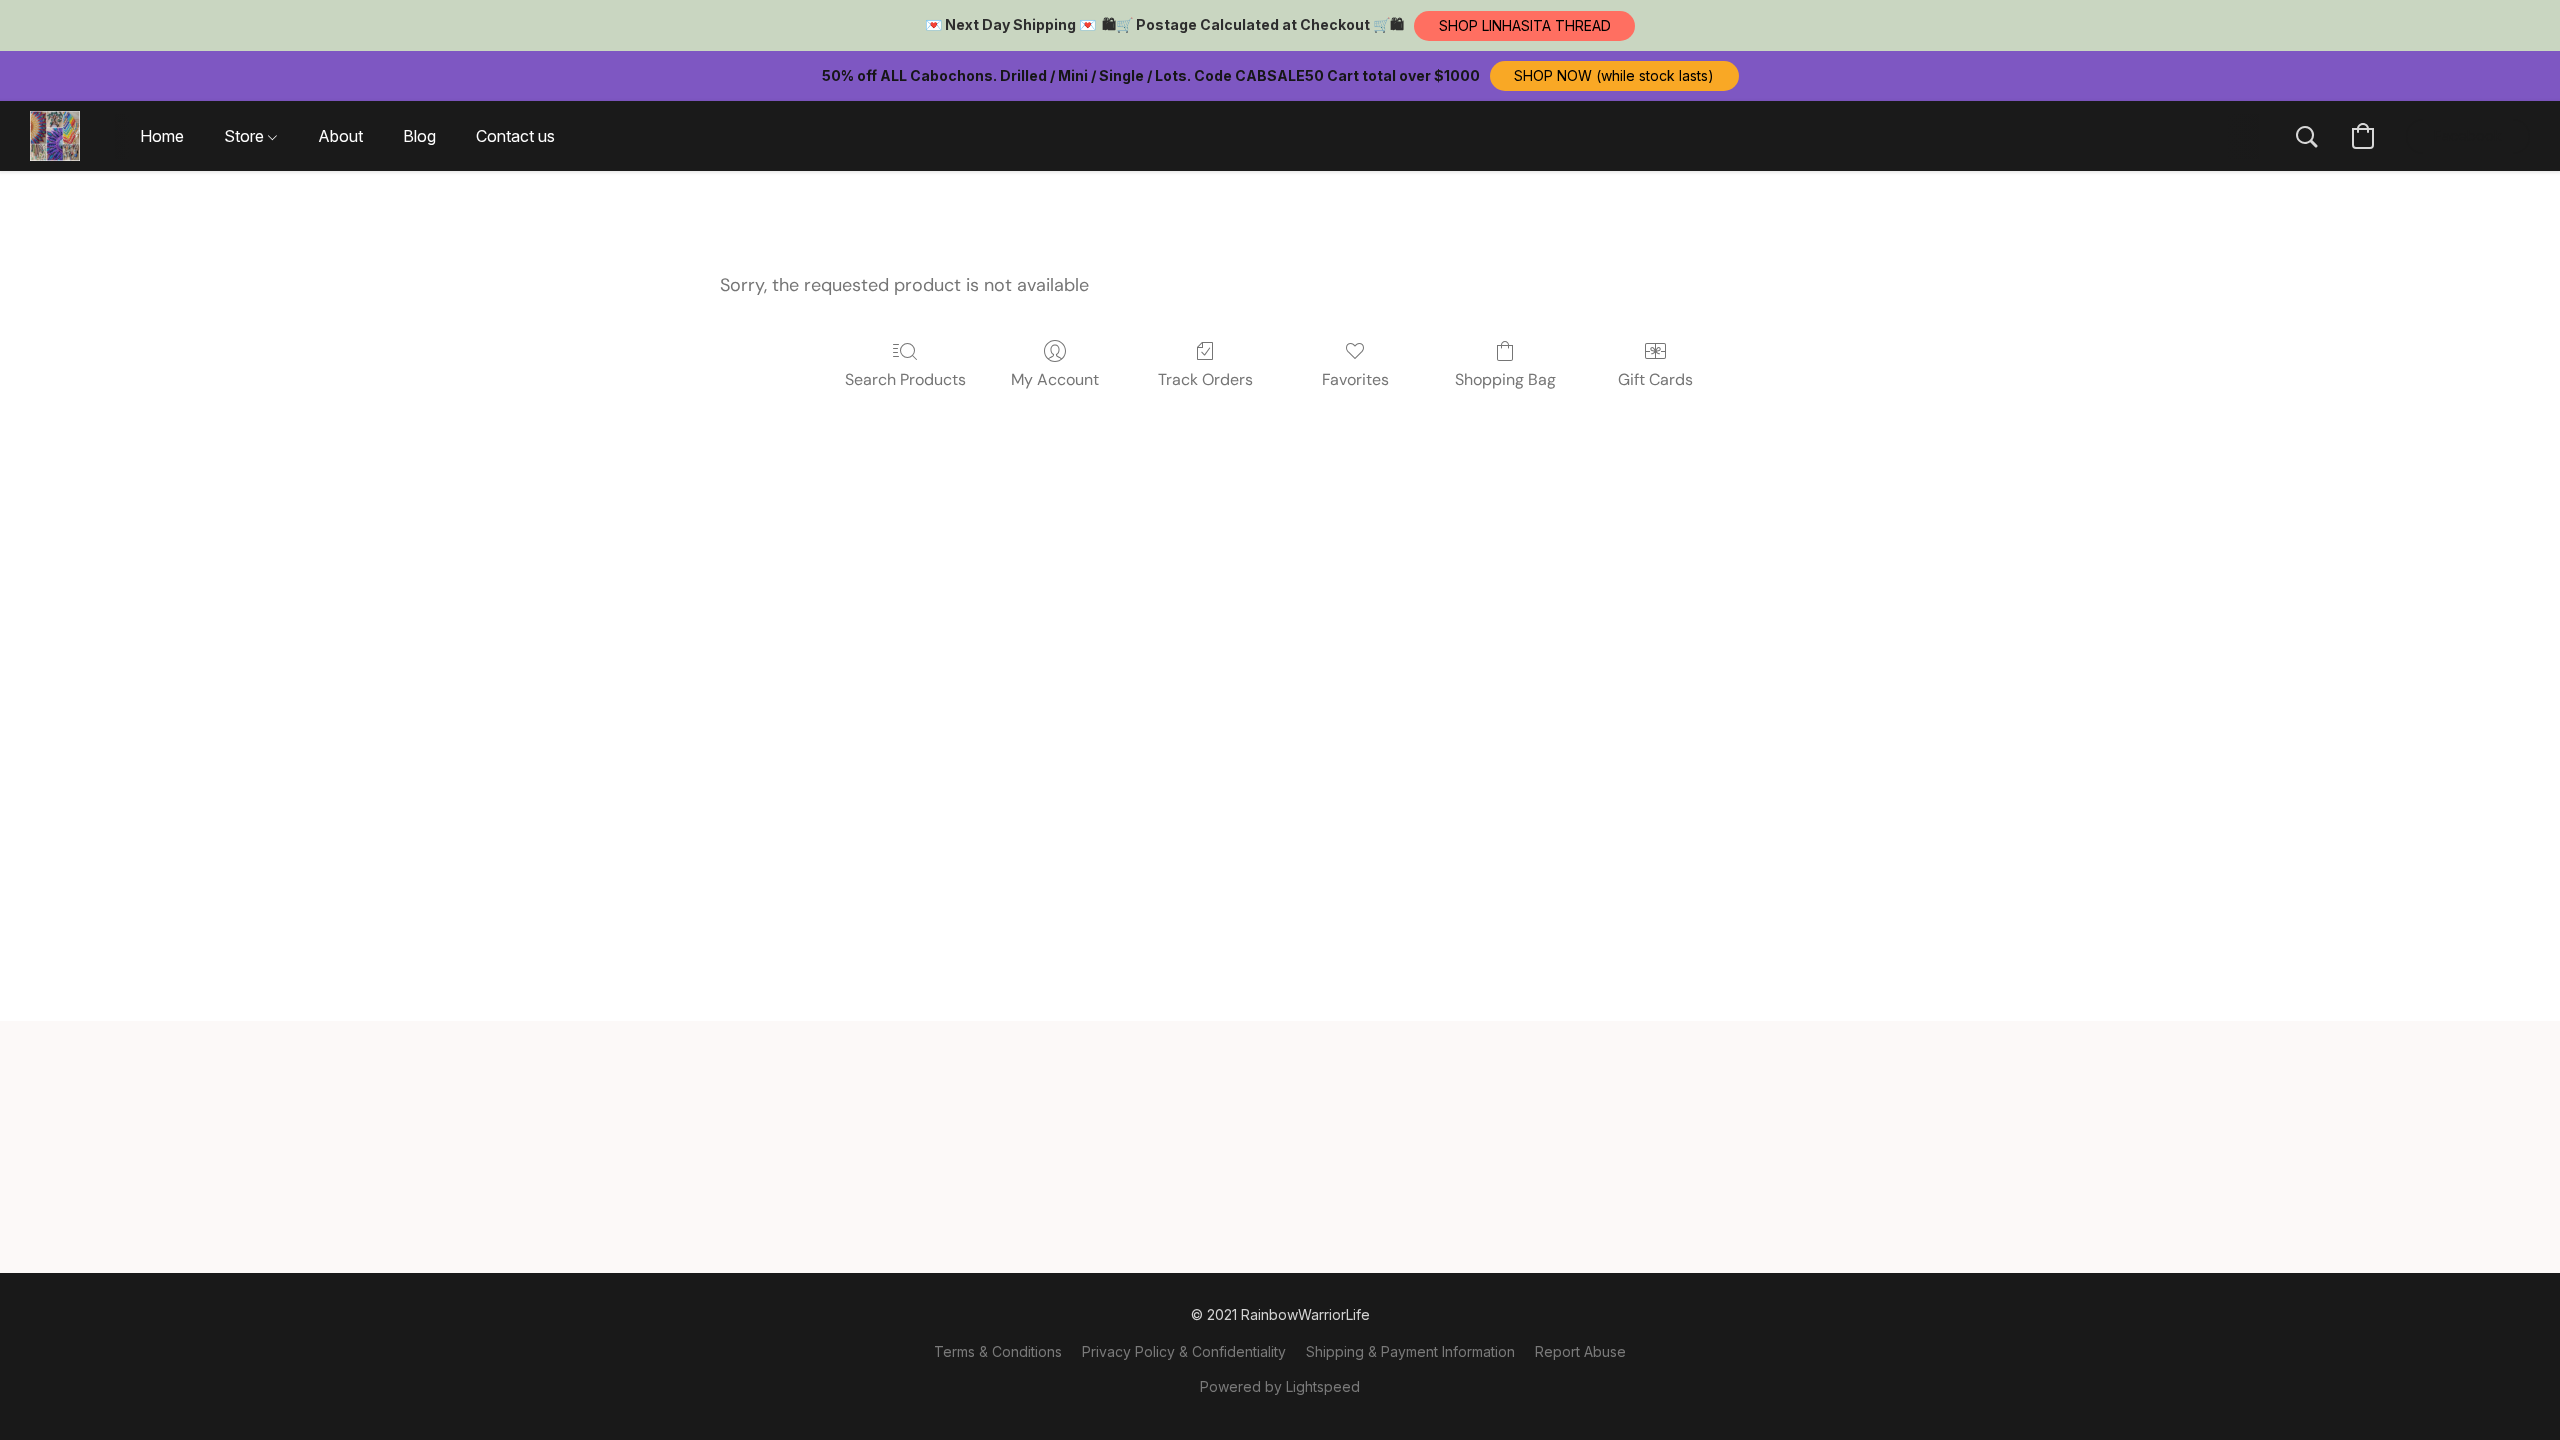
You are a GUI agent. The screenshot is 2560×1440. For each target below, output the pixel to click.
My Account (1055, 379)
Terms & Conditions (998, 1351)
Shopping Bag (1505, 379)
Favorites (1355, 379)
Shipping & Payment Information (1410, 1351)
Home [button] (162, 136)
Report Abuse (1580, 1351)
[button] (1524, 26)
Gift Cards (1655, 379)
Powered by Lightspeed (1280, 1386)
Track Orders (1205, 379)
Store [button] (246, 136)
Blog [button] (419, 136)
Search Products (905, 379)
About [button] (340, 136)
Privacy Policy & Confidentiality (1184, 1351)
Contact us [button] (515, 136)
